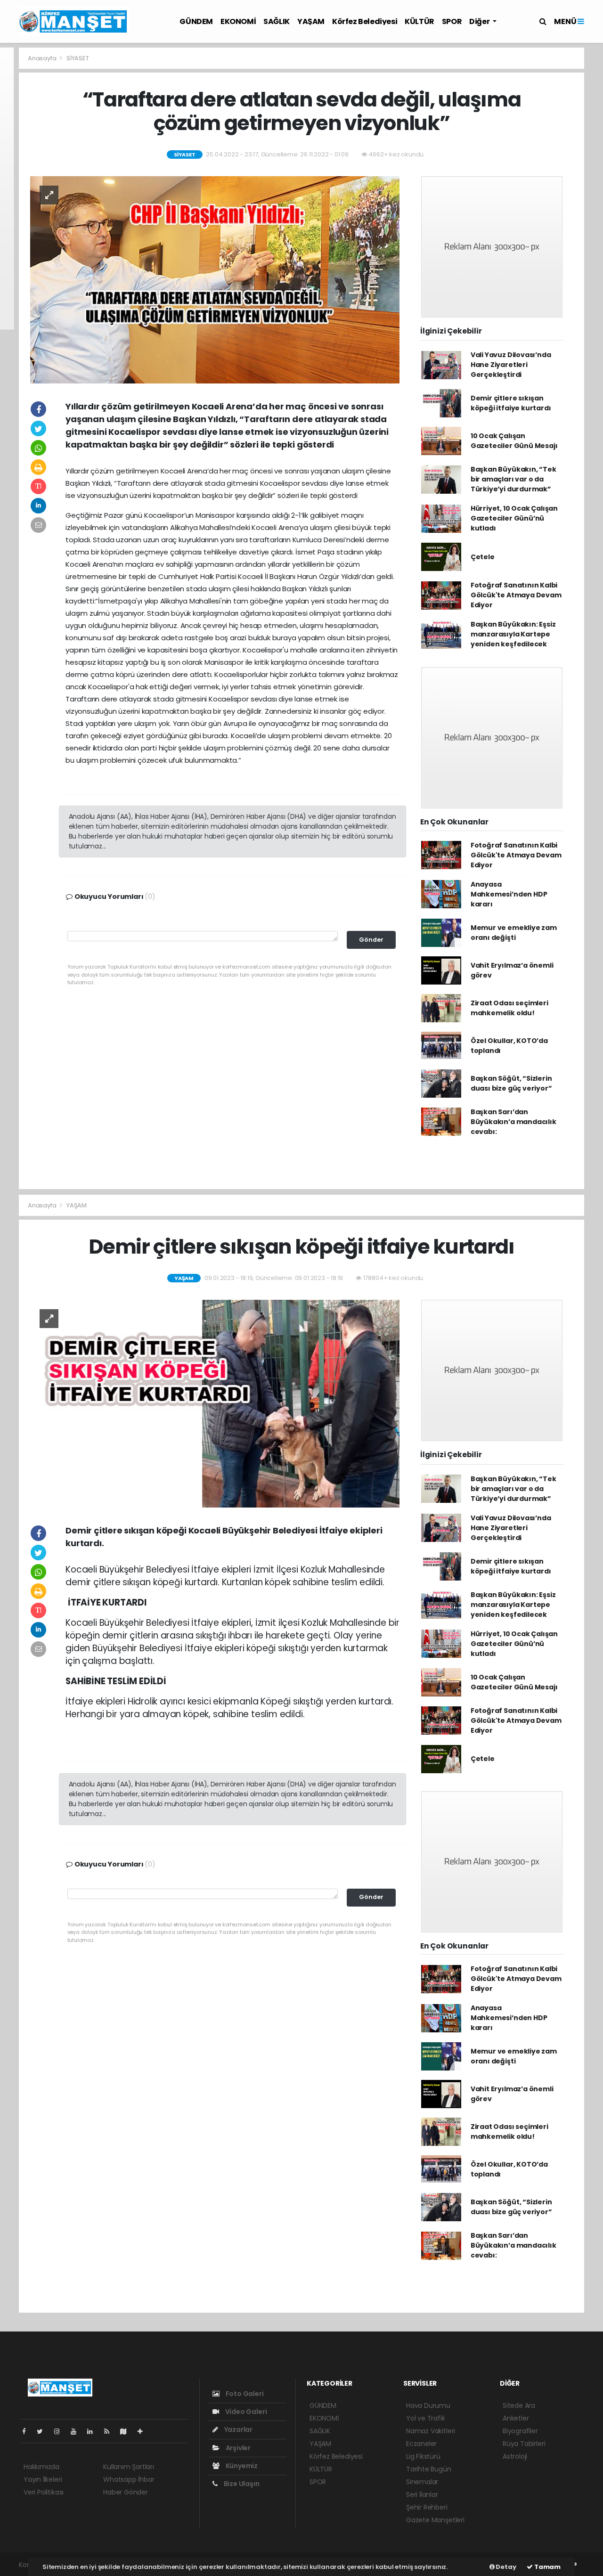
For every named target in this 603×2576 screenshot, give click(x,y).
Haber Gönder (126, 2492)
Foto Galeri (244, 2394)
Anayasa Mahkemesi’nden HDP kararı (509, 894)
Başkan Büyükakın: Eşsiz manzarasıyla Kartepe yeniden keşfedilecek (513, 634)
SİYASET (78, 58)
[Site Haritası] (127, 2431)
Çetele (483, 557)
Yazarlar (238, 2429)
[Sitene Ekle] (144, 2431)
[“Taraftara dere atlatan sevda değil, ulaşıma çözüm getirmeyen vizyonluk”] (215, 279)
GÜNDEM (196, 21)
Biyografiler (520, 2431)
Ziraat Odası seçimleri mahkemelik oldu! (509, 1008)
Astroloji (515, 2456)
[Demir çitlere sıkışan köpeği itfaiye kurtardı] (215, 1403)
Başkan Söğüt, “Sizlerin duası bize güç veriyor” (511, 1083)
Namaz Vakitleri (431, 2431)
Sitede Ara (519, 2405)
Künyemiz (241, 2466)
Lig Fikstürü (423, 2456)
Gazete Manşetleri (435, 2520)
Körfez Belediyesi (365, 21)
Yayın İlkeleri (43, 2479)
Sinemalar (422, 2482)
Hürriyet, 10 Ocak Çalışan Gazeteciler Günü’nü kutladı (514, 518)
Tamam (547, 2567)
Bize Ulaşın (241, 2484)
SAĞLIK (277, 21)
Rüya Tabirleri (524, 2444)
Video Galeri (245, 2412)
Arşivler (237, 2448)
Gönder (371, 940)
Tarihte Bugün (429, 2469)
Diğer (480, 21)
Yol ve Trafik (426, 2418)
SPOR (452, 21)
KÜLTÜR (420, 21)
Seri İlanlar (422, 2494)
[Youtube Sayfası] (77, 2431)
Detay (505, 2567)
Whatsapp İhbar (129, 2479)
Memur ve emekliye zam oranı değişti (514, 933)
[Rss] (110, 2431)
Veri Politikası (44, 2492)
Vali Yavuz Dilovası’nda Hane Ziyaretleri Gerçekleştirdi (511, 365)
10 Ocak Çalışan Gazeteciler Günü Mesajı (514, 441)
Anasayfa (43, 58)
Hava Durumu (428, 2405)
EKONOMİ (238, 21)
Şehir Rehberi (427, 2507)
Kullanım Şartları (129, 2467)
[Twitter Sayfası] (44, 2431)
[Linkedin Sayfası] (94, 2431)
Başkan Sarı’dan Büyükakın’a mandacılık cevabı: (513, 1122)
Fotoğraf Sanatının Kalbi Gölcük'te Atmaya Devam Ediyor (516, 595)
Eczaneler (421, 2444)
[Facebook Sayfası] (28, 2431)
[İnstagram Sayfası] (61, 2431)
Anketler (516, 2418)
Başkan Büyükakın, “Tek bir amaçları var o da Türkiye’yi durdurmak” (513, 479)
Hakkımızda (41, 2467)
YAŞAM (311, 21)
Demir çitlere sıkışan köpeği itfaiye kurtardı (511, 403)
